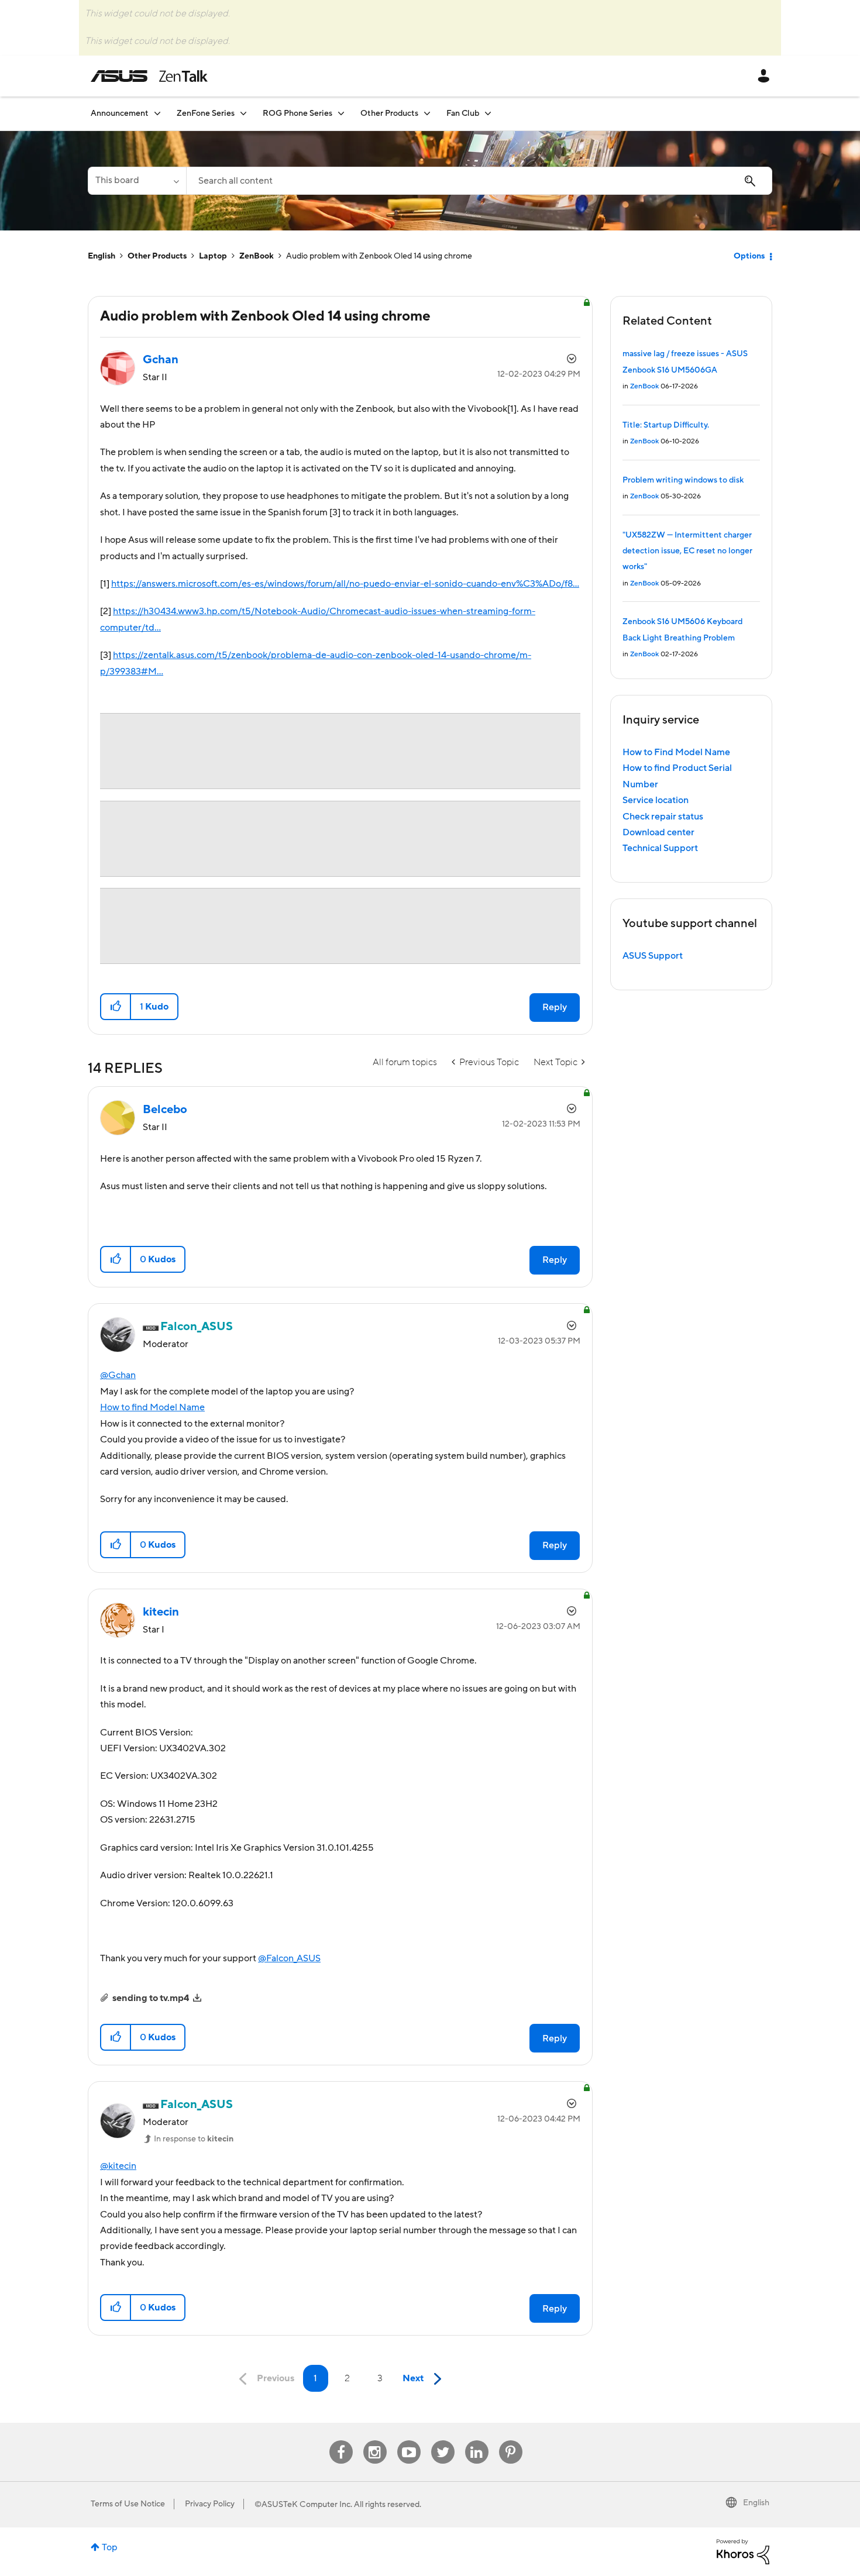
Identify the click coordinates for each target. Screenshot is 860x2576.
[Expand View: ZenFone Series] (243, 113)
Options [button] (749, 256)
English (102, 256)
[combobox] (479, 181)
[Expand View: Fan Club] (488, 113)
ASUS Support (653, 956)
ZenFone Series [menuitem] (206, 113)
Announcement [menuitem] (120, 113)
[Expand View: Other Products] (427, 113)
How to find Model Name (152, 1407)
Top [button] (110, 2547)
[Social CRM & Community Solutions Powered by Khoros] (743, 2551)
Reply (555, 1007)
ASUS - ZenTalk (149, 76)
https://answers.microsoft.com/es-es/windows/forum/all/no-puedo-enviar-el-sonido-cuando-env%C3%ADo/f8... (345, 584)
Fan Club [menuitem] (463, 113)
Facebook (341, 2441)
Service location (656, 800)
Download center (658, 832)
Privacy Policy (210, 2504)
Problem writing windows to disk (683, 480)
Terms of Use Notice (128, 2504)
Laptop (213, 256)
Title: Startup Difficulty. (666, 425)
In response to (194, 2139)
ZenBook (257, 256)
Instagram (375, 2441)
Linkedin (477, 2441)
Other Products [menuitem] (389, 113)
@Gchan (118, 1375)
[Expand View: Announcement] (157, 113)
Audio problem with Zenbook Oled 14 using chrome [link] (379, 256)
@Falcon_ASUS (289, 1958)
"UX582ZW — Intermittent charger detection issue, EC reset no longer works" (687, 551)
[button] (116, 1007)
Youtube (409, 2441)
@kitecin (118, 2166)
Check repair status (663, 817)
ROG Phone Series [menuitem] (297, 113)
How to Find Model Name (676, 752)
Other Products (157, 256)
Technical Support (660, 848)
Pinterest (511, 2441)
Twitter (443, 2441)
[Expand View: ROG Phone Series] (341, 113)
